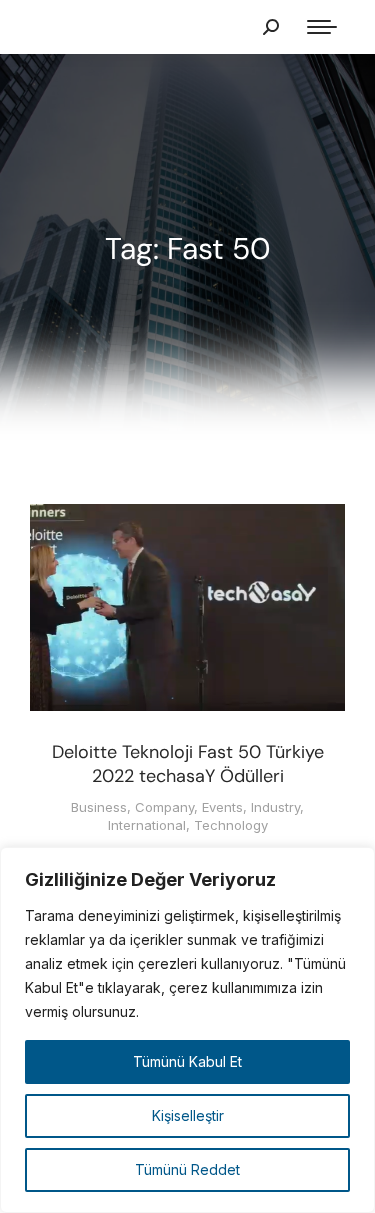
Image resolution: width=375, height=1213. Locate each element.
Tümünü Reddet (187, 1169)
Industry (275, 807)
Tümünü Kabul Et (187, 1061)
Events (222, 807)
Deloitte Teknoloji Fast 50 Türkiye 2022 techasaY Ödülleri (188, 764)
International (147, 825)
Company (164, 807)
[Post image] (187, 607)
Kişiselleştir (188, 1115)
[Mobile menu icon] (322, 27)
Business (99, 807)
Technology (231, 825)
